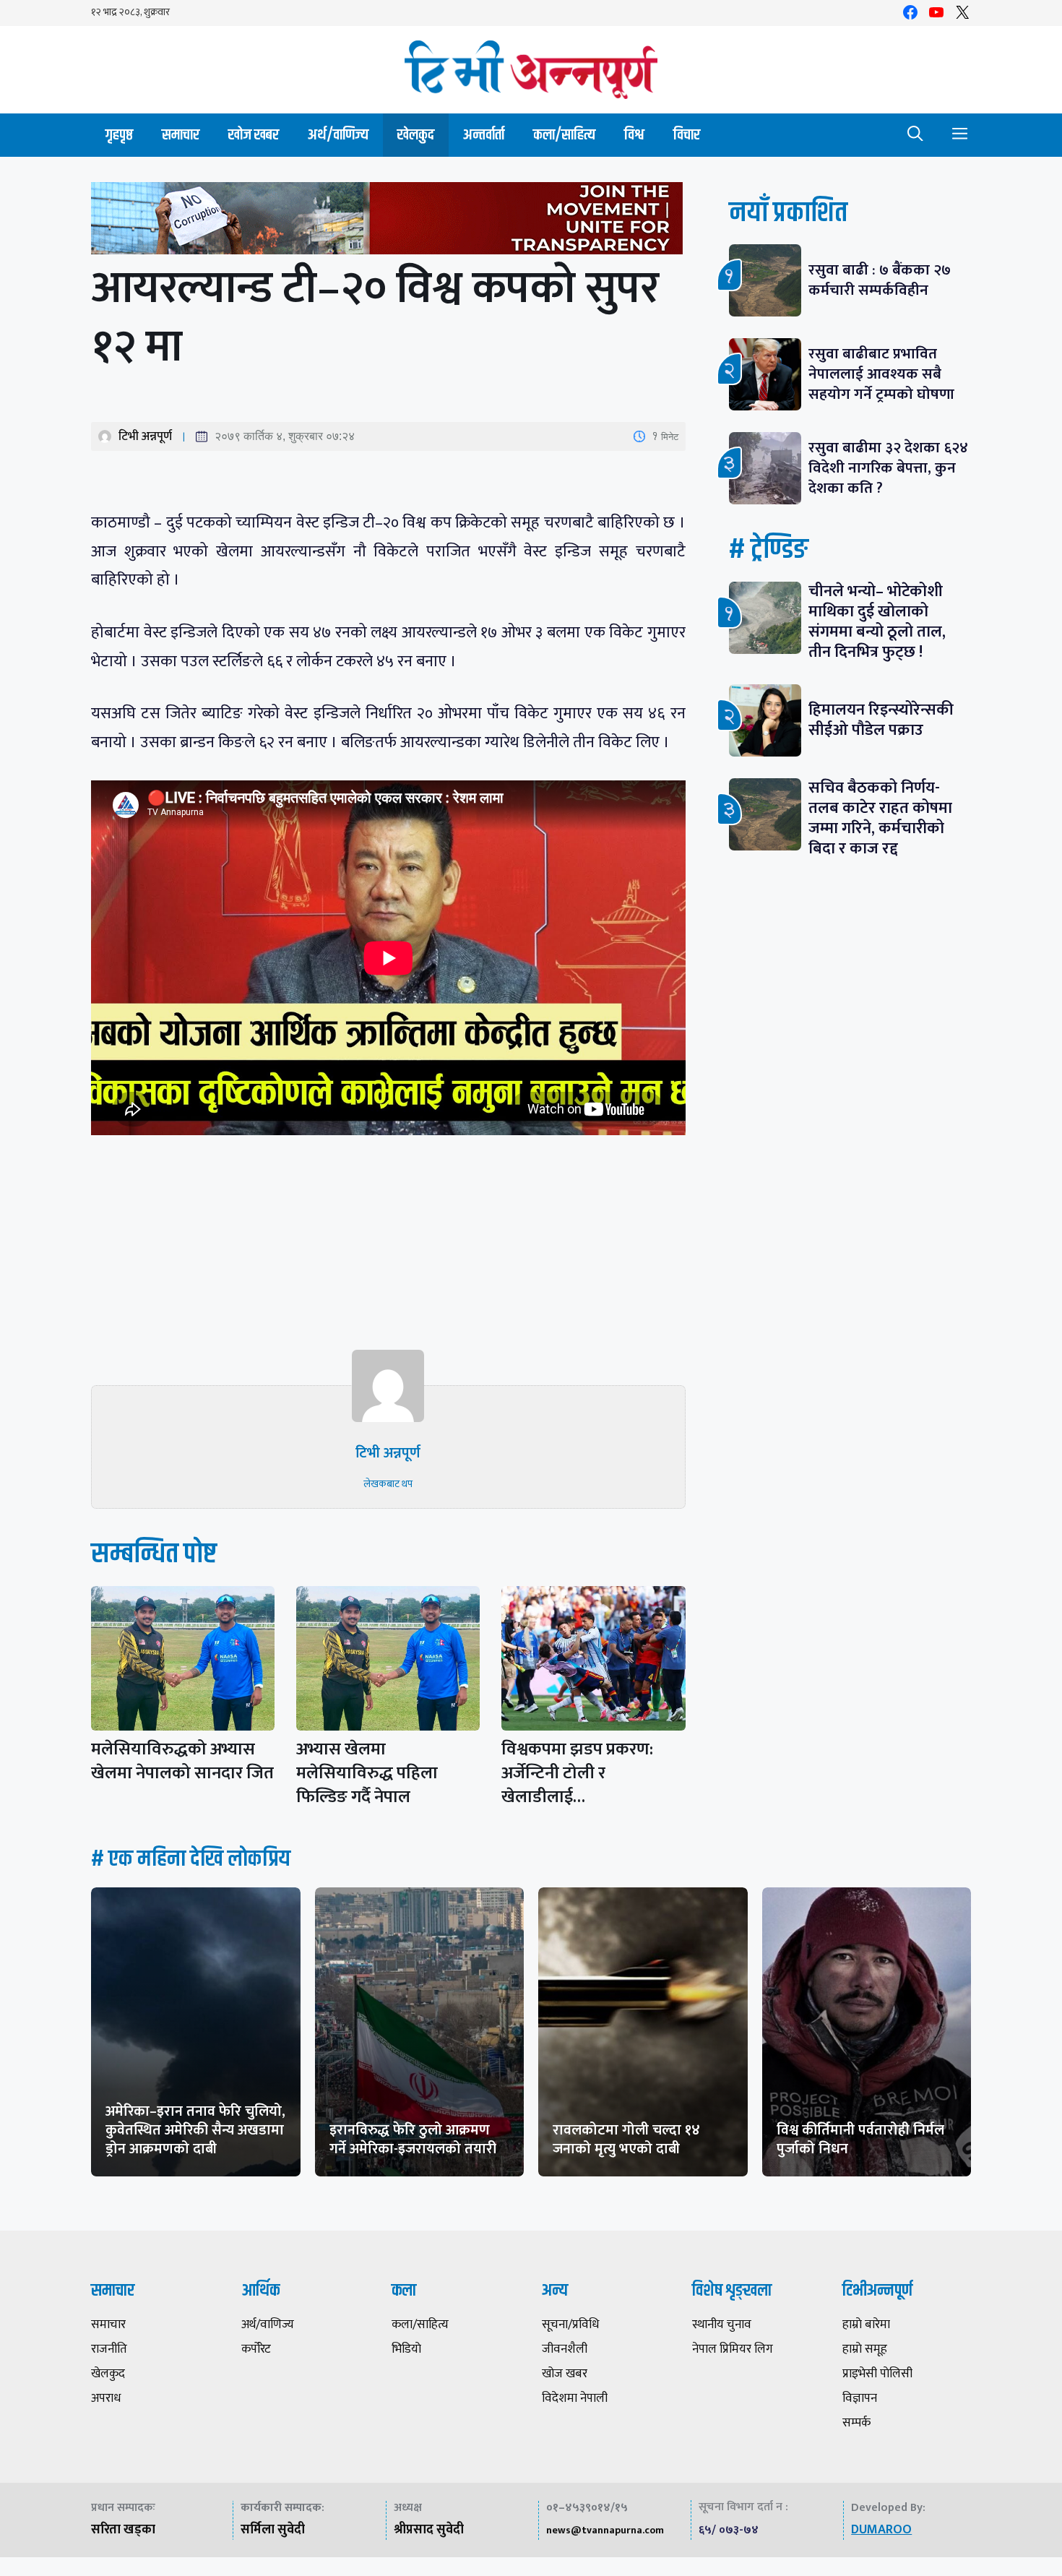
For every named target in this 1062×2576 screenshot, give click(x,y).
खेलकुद (416, 135)
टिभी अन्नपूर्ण (145, 436)
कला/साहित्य (564, 135)
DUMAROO (881, 2530)
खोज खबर (254, 135)
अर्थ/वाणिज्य (338, 135)
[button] (915, 135)
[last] (388, 221)
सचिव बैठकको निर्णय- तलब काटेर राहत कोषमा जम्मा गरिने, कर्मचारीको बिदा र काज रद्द (880, 818)
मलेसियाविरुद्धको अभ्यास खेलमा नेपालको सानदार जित (182, 1761)
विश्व (634, 135)
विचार (687, 135)
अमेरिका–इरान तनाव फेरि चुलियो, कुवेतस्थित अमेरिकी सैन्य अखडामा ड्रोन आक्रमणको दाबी (195, 2130)
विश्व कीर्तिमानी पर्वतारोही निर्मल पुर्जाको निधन (860, 2140)
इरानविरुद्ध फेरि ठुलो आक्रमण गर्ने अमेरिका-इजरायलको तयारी (413, 2140)
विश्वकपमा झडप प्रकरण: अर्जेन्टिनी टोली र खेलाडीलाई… (577, 1773)
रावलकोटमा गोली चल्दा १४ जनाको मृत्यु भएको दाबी (626, 2140)
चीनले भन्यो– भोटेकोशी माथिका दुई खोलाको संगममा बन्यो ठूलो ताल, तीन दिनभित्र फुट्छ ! (877, 622)
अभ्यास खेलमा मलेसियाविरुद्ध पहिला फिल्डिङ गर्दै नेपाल (367, 1773)
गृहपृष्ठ (119, 135)
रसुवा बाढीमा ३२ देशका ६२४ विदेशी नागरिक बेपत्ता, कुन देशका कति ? (888, 468)
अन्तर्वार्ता (484, 135)
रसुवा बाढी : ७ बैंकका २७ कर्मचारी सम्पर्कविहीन (880, 280)
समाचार (181, 135)
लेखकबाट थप (388, 1484)
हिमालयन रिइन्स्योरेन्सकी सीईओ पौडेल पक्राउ (881, 720)
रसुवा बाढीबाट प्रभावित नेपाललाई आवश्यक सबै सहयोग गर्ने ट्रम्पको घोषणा (881, 374)
